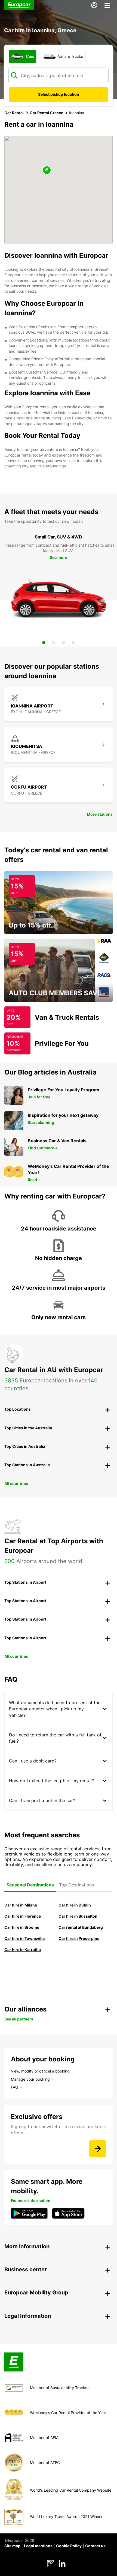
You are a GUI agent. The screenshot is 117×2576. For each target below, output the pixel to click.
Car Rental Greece (46, 113)
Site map (12, 2546)
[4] (73, 643)
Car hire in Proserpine (79, 1938)
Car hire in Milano (21, 1905)
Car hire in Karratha (23, 1949)
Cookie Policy (69, 2546)
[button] (47, 170)
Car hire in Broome (22, 1927)
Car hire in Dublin (75, 1905)
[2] (54, 643)
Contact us (95, 2546)
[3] (63, 643)
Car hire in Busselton (78, 1916)
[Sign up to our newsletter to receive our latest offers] (98, 2149)
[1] (44, 643)
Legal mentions (38, 2546)
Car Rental (14, 113)
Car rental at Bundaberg (81, 1927)
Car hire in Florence (23, 1916)
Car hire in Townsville (24, 1938)
